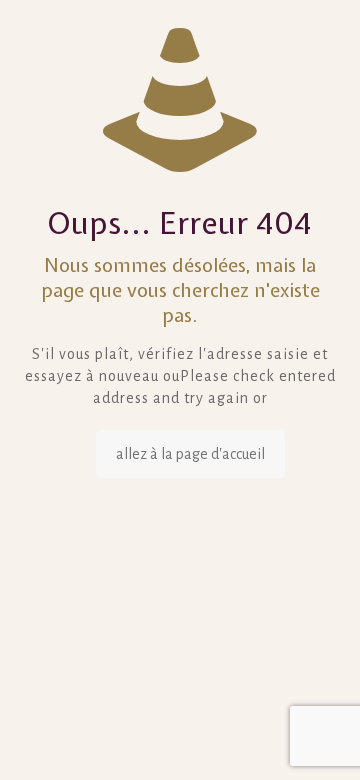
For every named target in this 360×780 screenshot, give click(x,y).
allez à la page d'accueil (190, 454)
